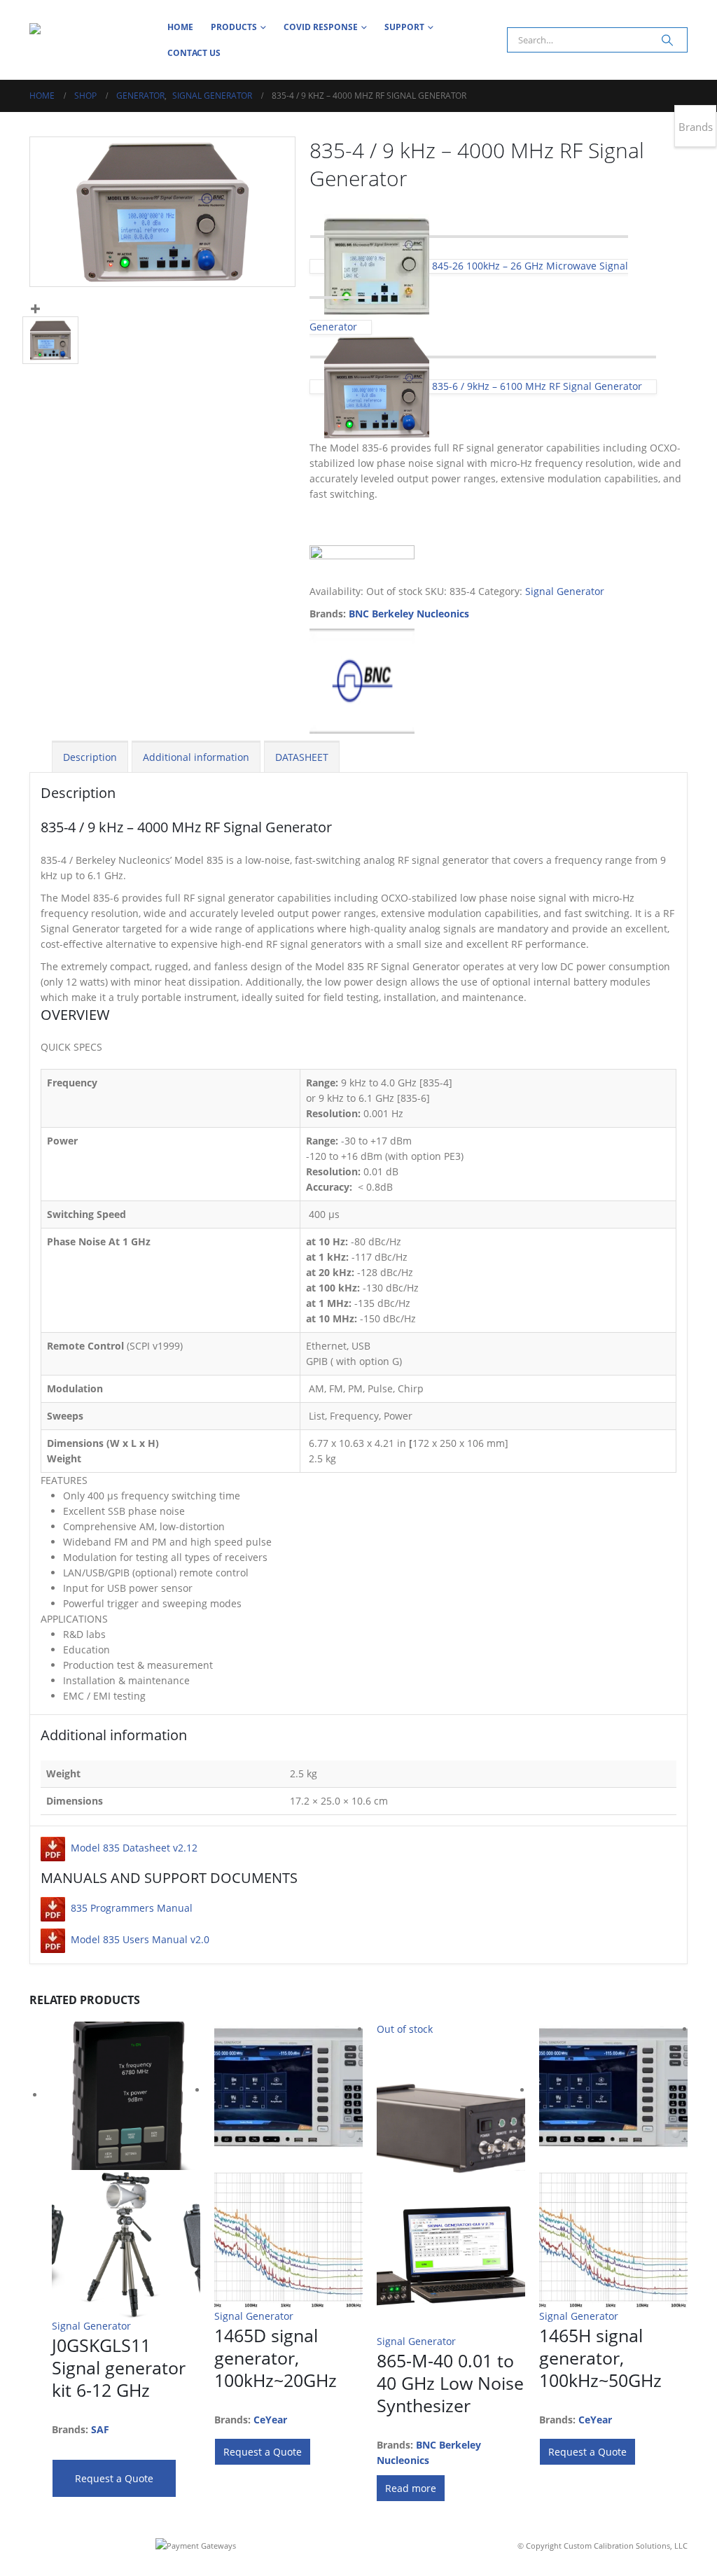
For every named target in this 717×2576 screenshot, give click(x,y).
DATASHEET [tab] (302, 757)
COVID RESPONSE (321, 27)
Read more (411, 2488)
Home (180, 27)
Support (404, 27)
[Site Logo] (89, 40)
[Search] (667, 40)
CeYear (270, 2420)
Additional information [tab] (196, 757)
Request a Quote (114, 2478)
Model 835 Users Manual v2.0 (140, 1939)
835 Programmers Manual (132, 1908)
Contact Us (194, 53)
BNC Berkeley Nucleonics (409, 614)
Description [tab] (90, 757)
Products (234, 27)
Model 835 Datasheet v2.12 (134, 1848)
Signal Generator (565, 591)
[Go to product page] (126, 2170)
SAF (100, 2429)
